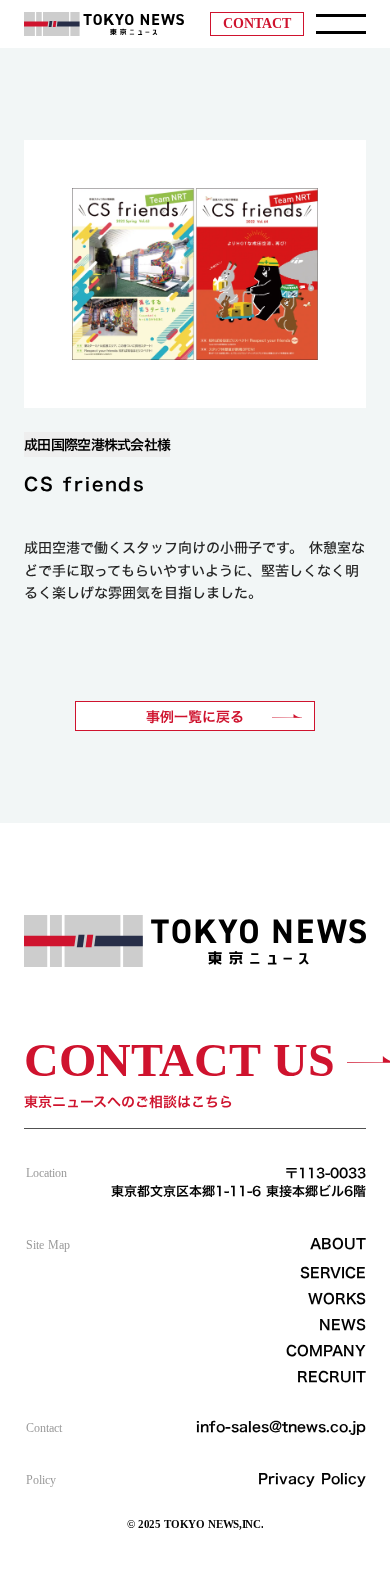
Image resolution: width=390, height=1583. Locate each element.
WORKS (337, 1299)
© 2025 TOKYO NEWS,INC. (195, 1524)
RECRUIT (331, 1377)
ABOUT (338, 1244)
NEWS (342, 1325)
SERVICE (333, 1273)
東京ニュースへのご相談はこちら (128, 1101)
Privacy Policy (312, 1479)
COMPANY (326, 1351)
